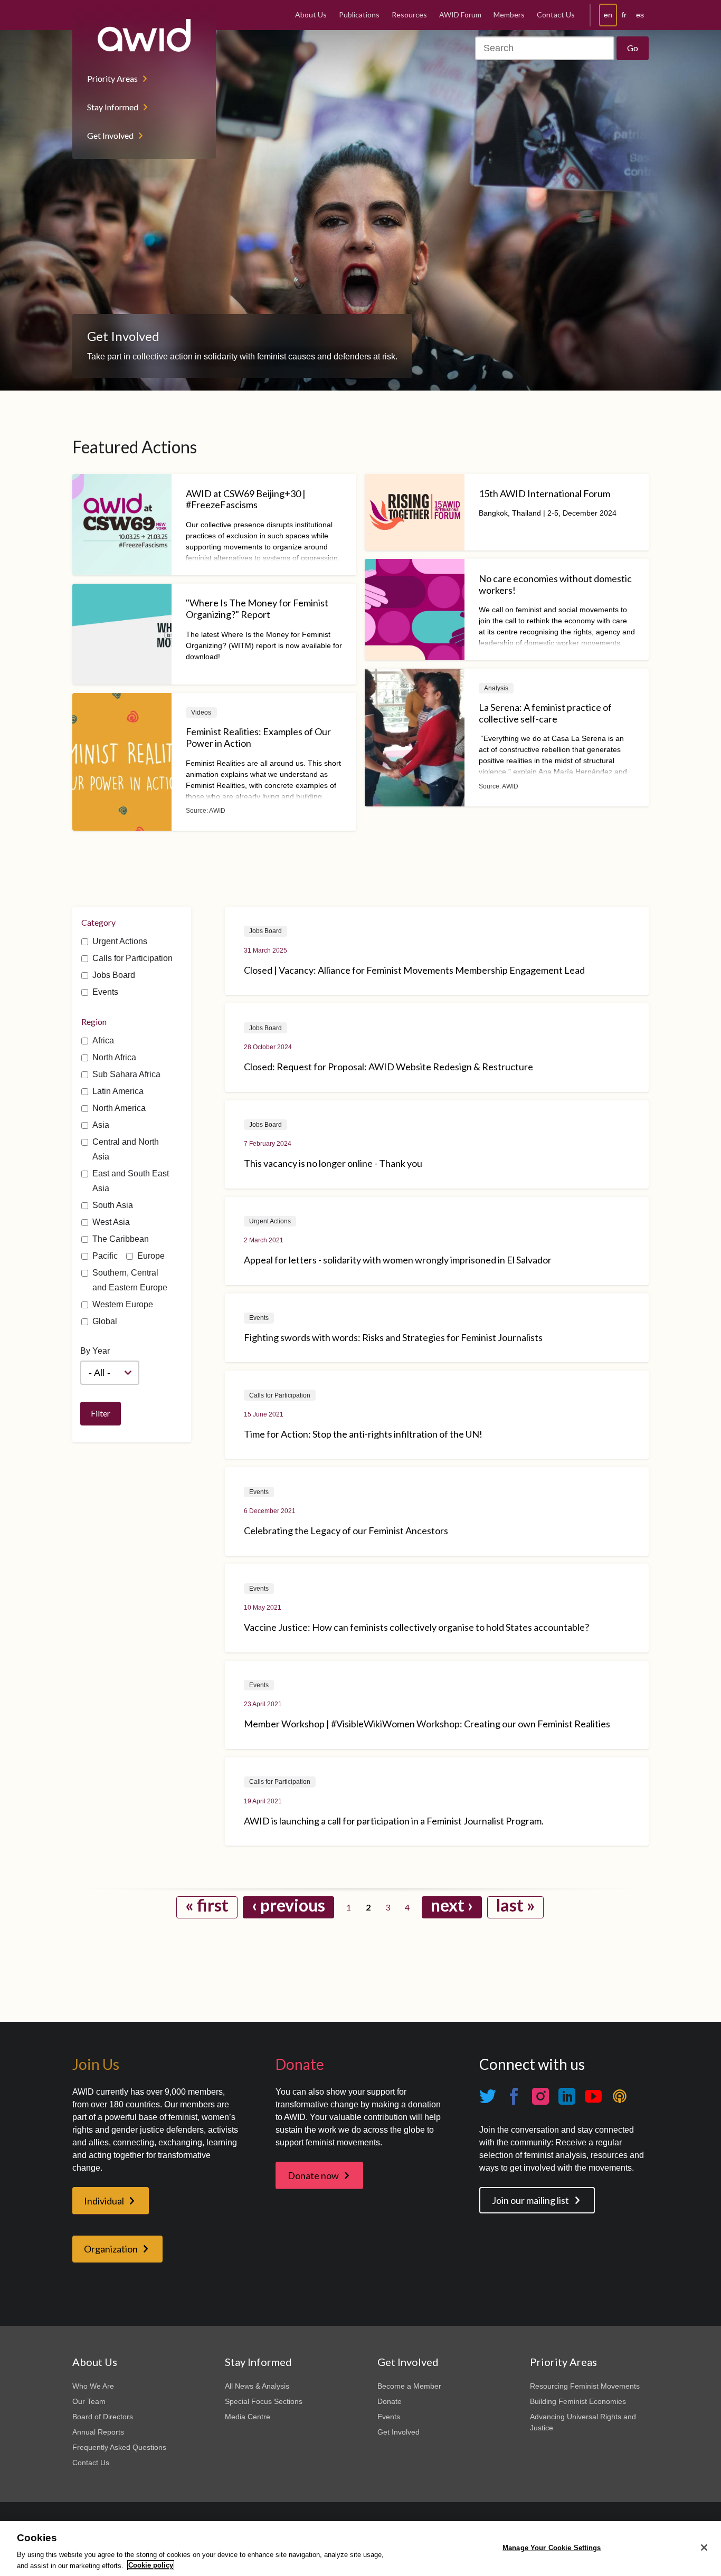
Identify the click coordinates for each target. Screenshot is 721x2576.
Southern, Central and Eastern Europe (130, 1280)
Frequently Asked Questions (119, 2447)
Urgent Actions (120, 941)
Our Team (89, 2401)
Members (509, 15)
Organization (111, 2249)
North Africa (114, 1057)
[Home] (144, 35)
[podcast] (620, 2096)
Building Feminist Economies (578, 2401)
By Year (95, 1351)
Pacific (105, 1256)
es (640, 15)
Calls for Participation (132, 958)
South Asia (113, 1205)
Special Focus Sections (264, 2401)
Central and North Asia (126, 1149)
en (608, 15)
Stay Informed (113, 107)
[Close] (704, 2548)
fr (624, 15)
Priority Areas (112, 78)
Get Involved (110, 135)
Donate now (313, 2175)
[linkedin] (567, 2096)
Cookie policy (151, 2565)
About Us (311, 15)
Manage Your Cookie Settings (552, 2548)
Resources (409, 15)
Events (105, 992)
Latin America (118, 1091)
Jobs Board (114, 975)
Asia (101, 1125)
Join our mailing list (530, 2200)
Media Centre (248, 2417)
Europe (151, 1256)
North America (119, 1108)
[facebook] (514, 2096)
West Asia (111, 1222)
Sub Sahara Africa (126, 1074)
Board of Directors (103, 2417)
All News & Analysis (257, 2386)
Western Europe (123, 1304)
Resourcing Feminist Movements (585, 2386)
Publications (359, 15)
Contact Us (556, 15)
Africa (103, 1040)
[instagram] (540, 2096)
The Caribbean (121, 1239)
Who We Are (93, 2386)
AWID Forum (460, 15)
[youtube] (593, 2096)
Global (105, 1321)
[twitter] (488, 2096)
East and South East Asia (131, 1181)
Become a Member (409, 2386)
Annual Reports (98, 2432)
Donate (390, 2401)
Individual (104, 2201)
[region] (360, 2549)
